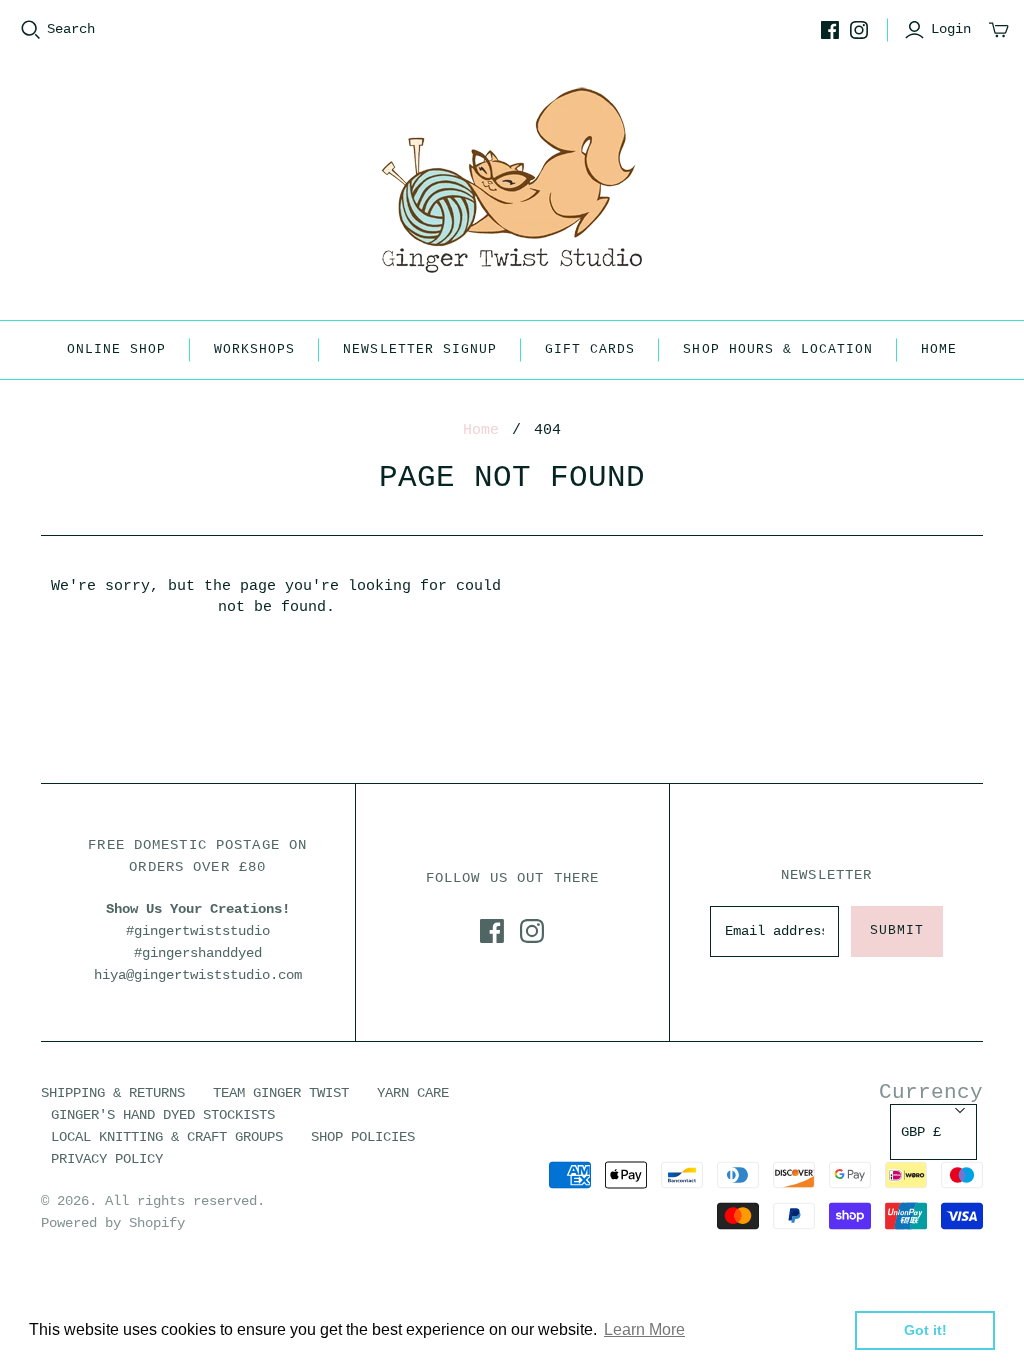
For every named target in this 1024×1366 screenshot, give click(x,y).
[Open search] (31, 30)
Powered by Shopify (113, 1223)
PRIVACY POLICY (107, 1159)
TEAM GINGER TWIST (281, 1093)
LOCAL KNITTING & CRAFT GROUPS (167, 1137)
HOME (939, 349)
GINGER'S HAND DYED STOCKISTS (163, 1115)
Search (71, 29)
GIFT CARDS (590, 349)
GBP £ (921, 1132)
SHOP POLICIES (363, 1137)
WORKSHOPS (254, 349)
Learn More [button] (644, 1329)
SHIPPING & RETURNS (113, 1093)
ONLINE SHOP (116, 349)
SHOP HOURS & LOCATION (778, 349)
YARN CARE (413, 1093)
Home (481, 430)
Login (951, 29)
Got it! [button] (925, 1330)
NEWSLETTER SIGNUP (420, 349)
